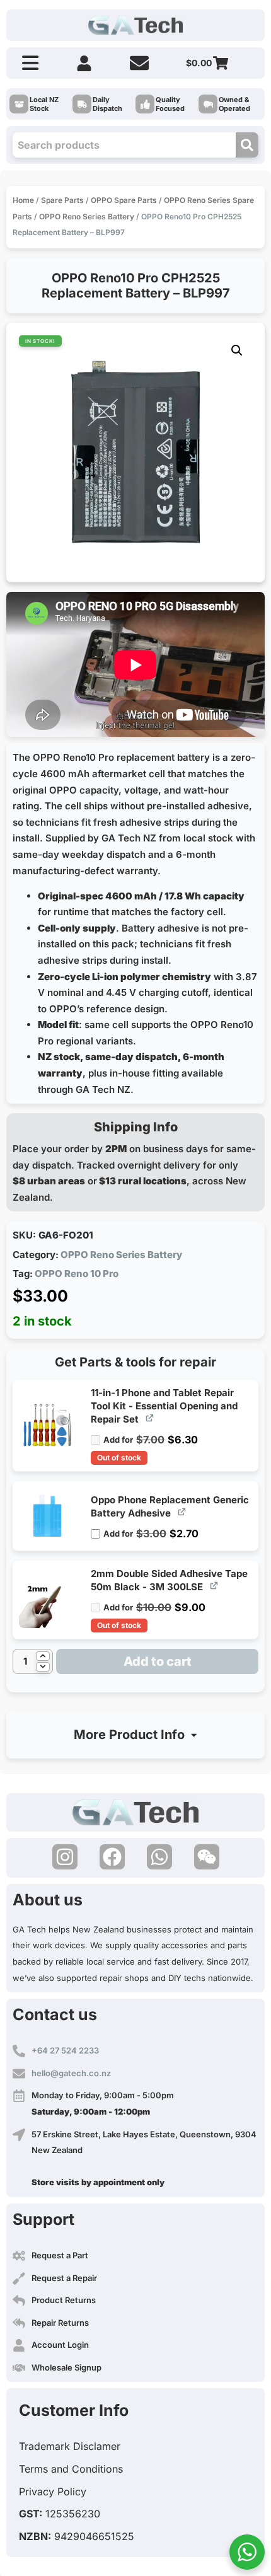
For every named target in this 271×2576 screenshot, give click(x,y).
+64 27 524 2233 (65, 2050)
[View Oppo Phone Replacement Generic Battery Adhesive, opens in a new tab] (182, 1512)
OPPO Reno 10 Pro (77, 1274)
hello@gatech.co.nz (71, 2073)
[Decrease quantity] (43, 1667)
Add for (151, 1435)
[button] (237, 350)
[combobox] (124, 145)
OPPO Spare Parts (124, 200)
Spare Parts (62, 200)
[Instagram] (65, 1857)
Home (23, 200)
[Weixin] (207, 1857)
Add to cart (158, 1661)
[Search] (247, 145)
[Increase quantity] (43, 1656)
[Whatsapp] (159, 1857)
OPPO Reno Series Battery (87, 217)
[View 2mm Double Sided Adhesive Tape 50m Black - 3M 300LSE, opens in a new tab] (215, 1585)
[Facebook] (112, 1857)
